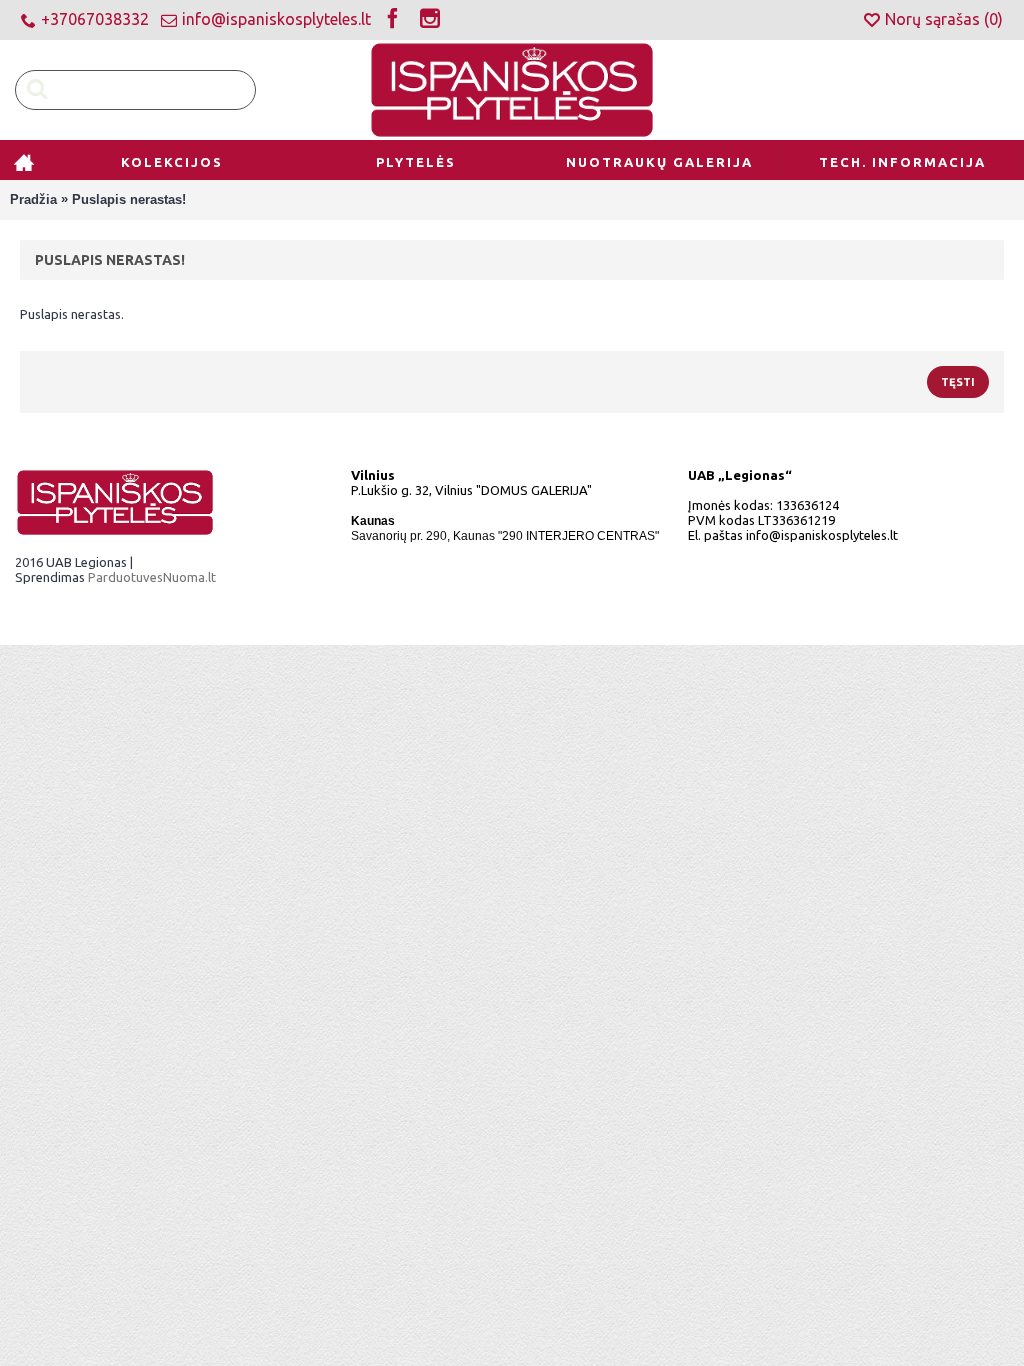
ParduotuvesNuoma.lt (152, 577)
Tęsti (958, 382)
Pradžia (33, 199)
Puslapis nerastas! (129, 199)
